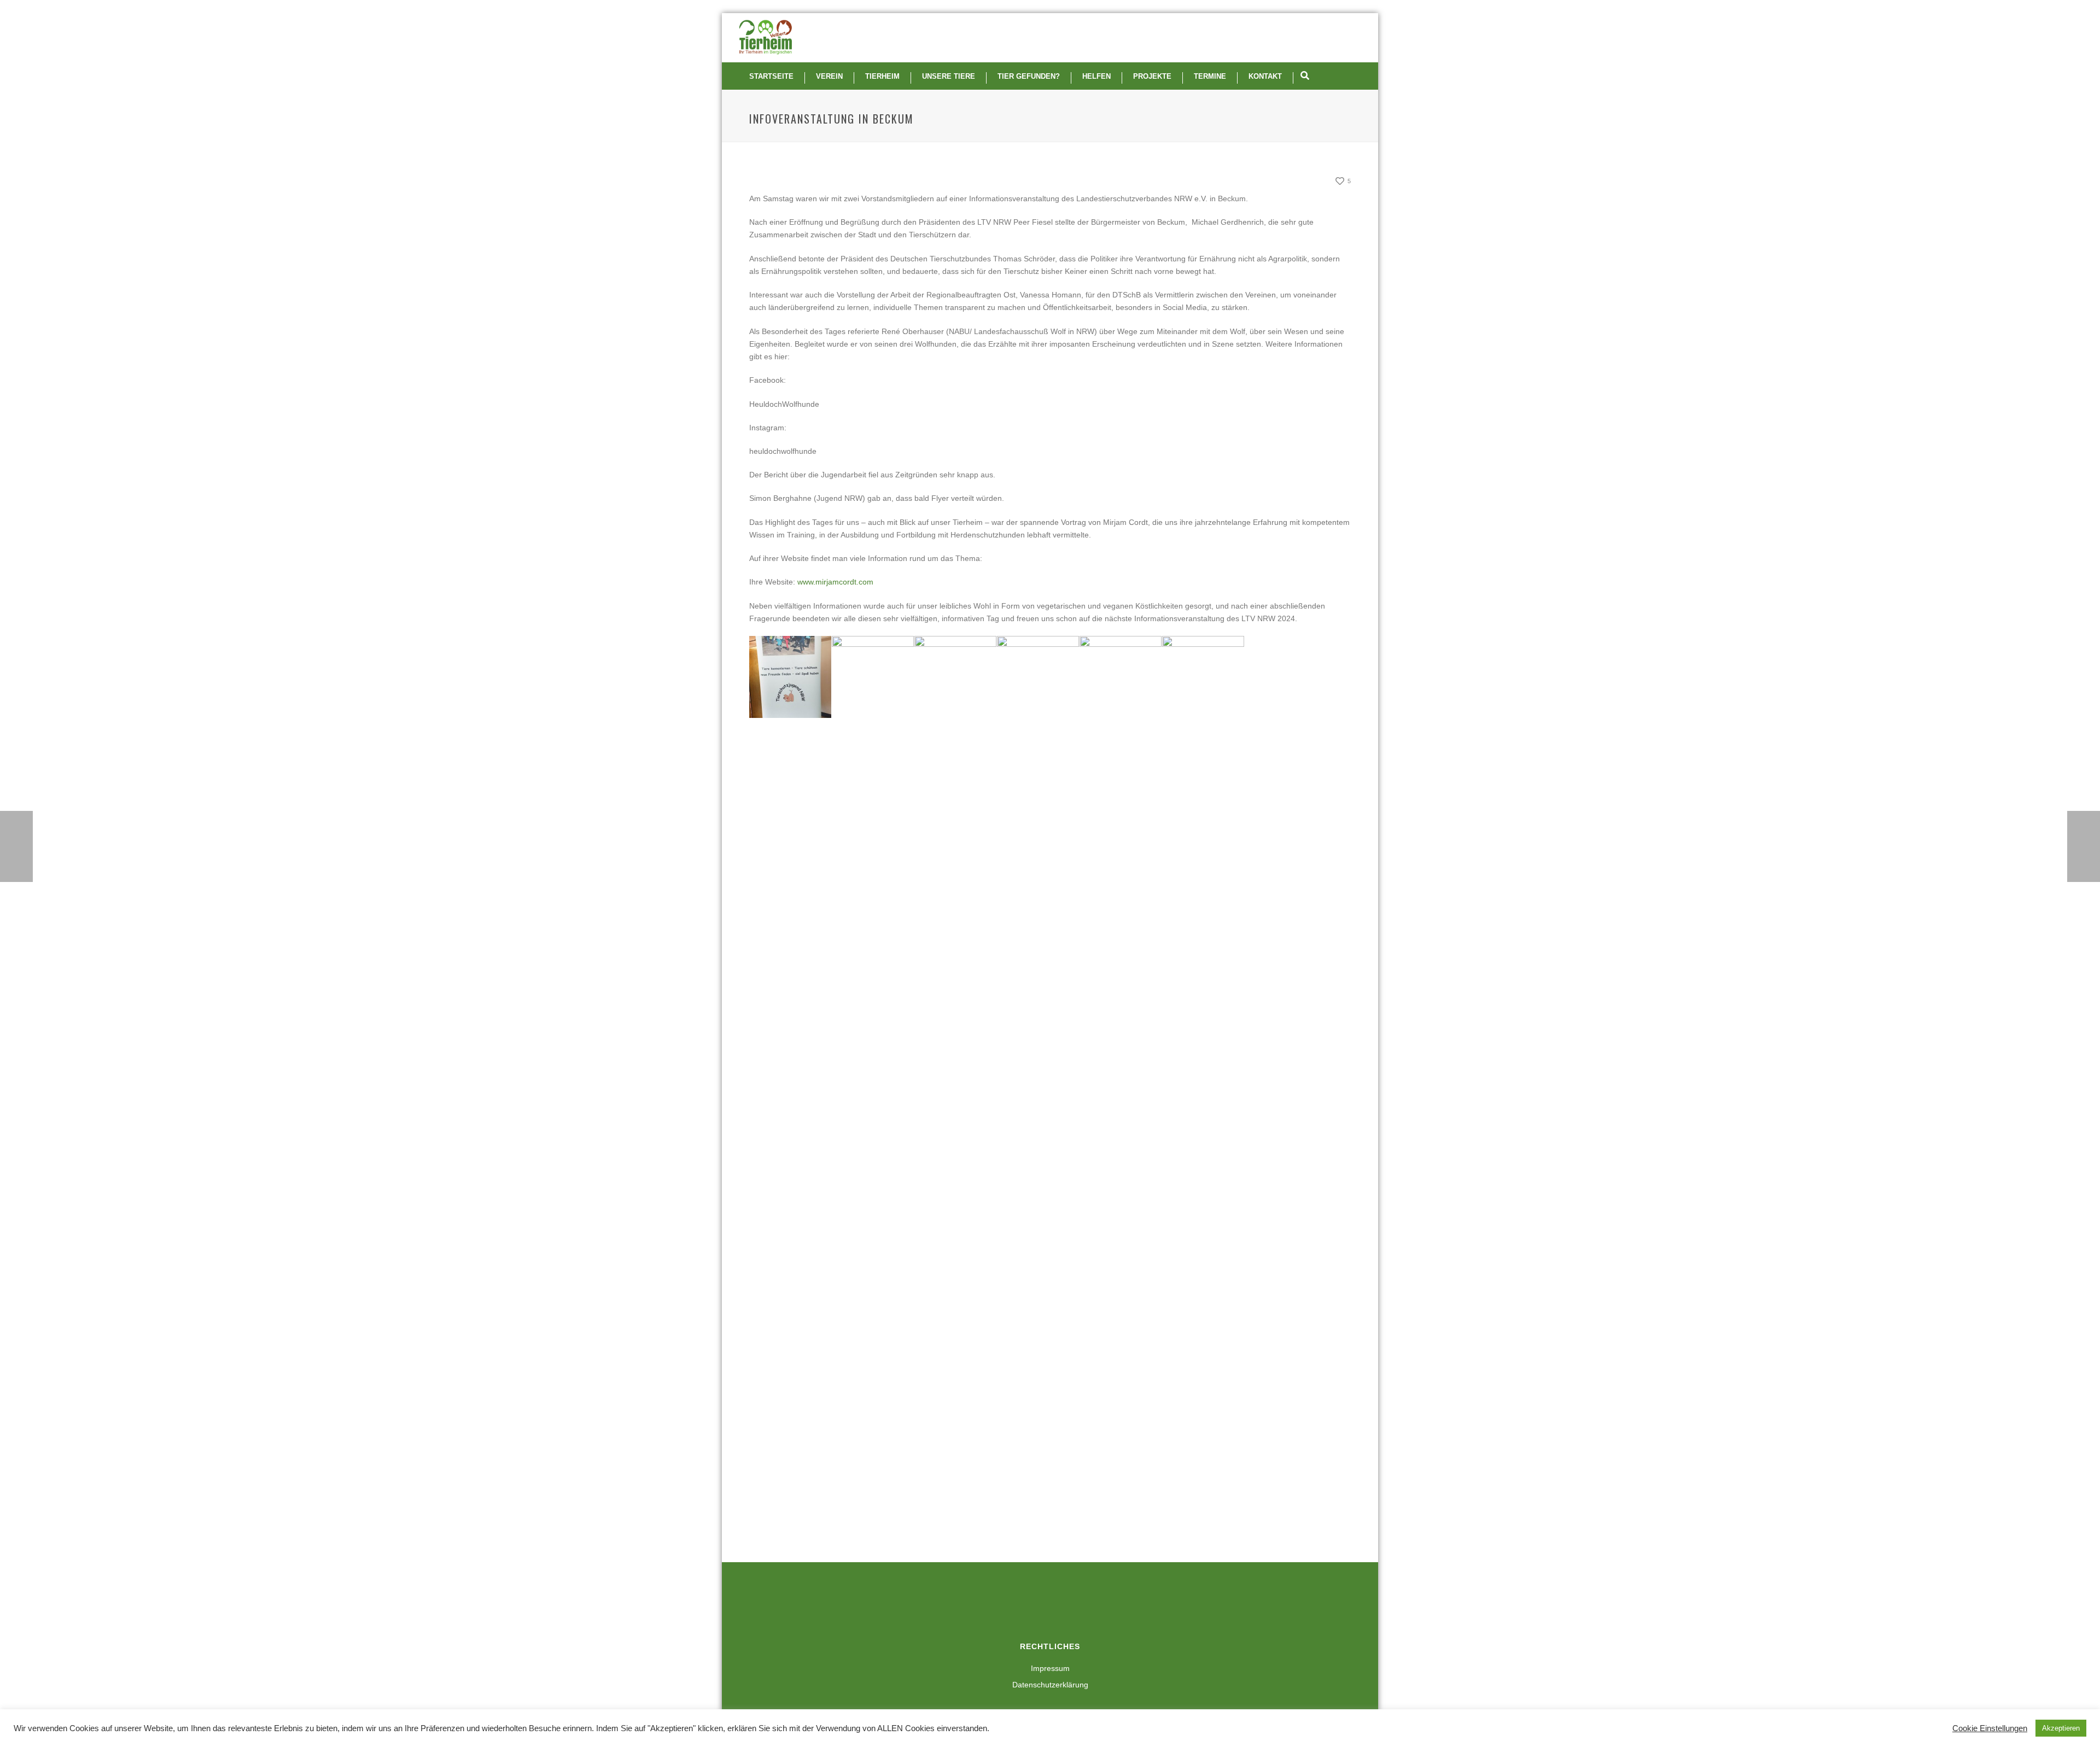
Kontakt (1265, 76)
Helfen (1096, 76)
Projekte (1152, 76)
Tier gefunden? (1029, 76)
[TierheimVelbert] (766, 38)
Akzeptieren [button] (2061, 1728)
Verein (829, 76)
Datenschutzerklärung (1050, 1685)
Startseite (771, 76)
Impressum (1050, 1668)
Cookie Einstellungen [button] (1990, 1728)
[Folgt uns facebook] (1033, 1604)
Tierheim (882, 76)
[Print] (1304, 182)
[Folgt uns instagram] (1058, 1604)
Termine (1210, 76)
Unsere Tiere (949, 76)
